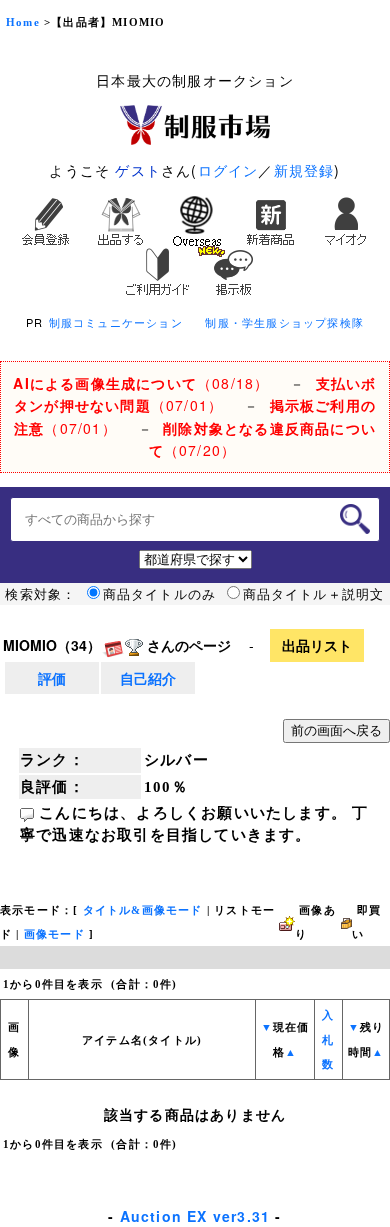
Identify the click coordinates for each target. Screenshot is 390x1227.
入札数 (328, 1040)
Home (23, 22)
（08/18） (141, 383)
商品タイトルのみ (160, 594)
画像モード (54, 934)
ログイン (228, 170)
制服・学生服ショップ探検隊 (284, 322)
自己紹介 (148, 678)
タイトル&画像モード (143, 910)
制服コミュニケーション (116, 322)
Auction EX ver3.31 (195, 1216)
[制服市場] (195, 123)
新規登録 (304, 170)
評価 (52, 678)
